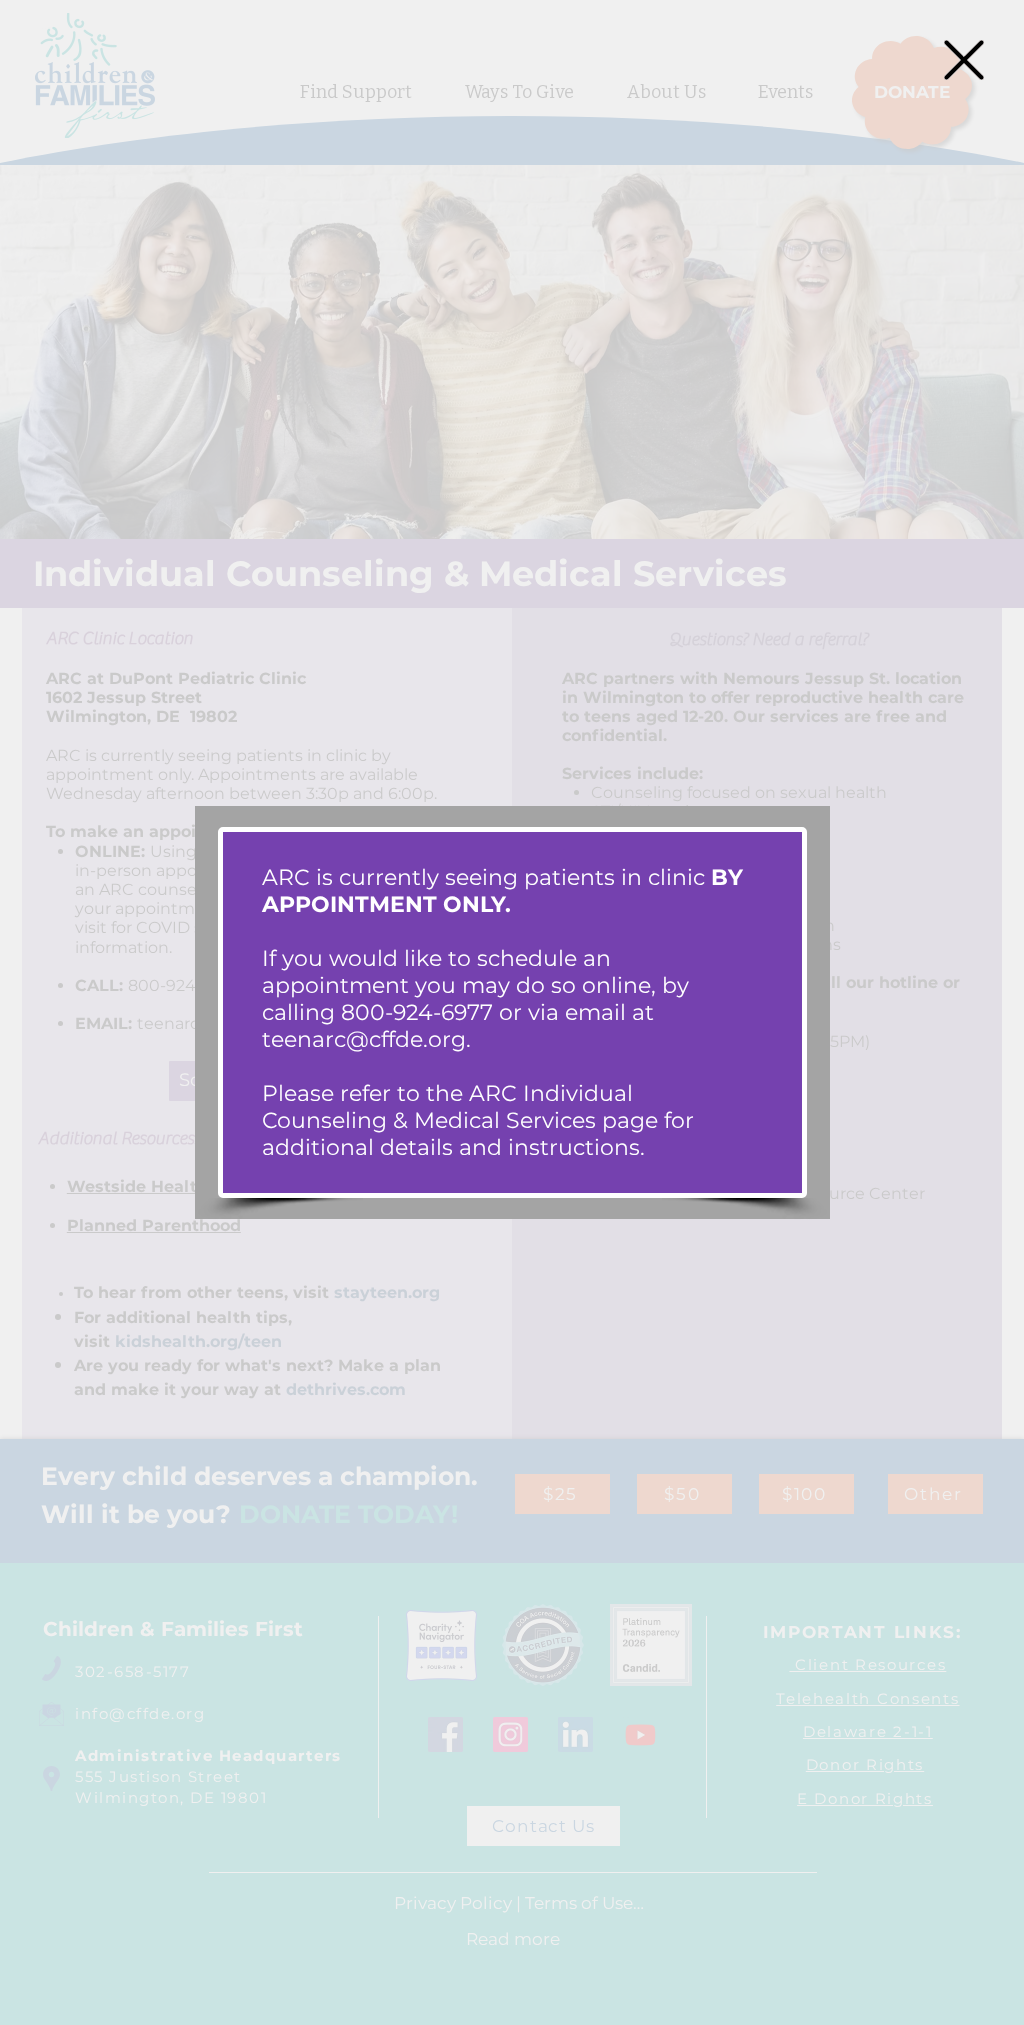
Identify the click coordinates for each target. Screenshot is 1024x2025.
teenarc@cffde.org (364, 1039)
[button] (964, 60)
